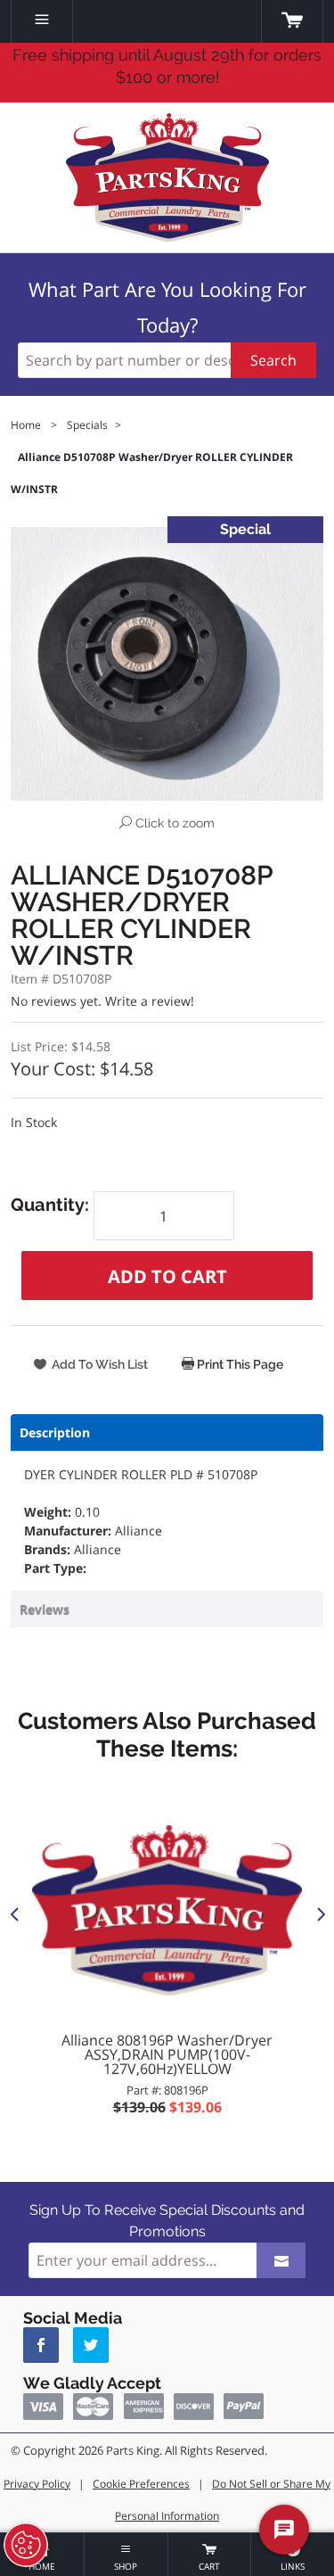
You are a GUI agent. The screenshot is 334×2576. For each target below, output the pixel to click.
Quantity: (52, 1205)
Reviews (45, 1609)
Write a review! (150, 1001)
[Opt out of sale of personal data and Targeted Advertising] (26, 2545)
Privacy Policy (37, 2484)
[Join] (281, 2260)
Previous (14, 1913)
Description (55, 1432)
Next (320, 1913)
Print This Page (239, 1364)
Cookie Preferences (141, 2484)
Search (273, 360)
